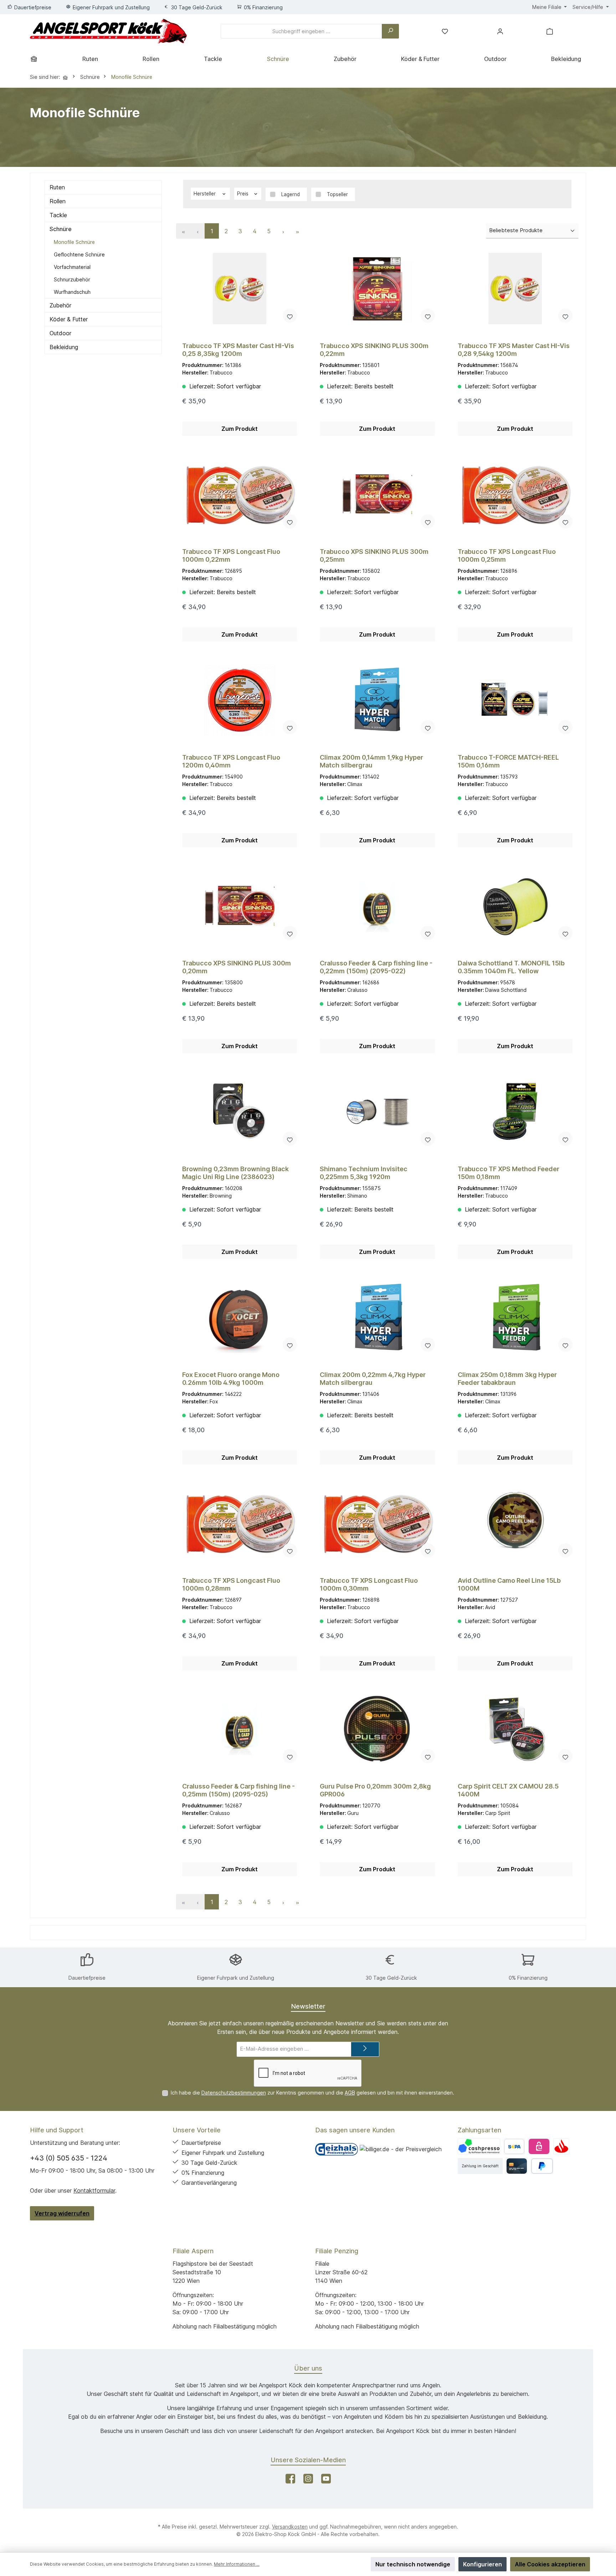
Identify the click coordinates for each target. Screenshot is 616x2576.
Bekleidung (64, 347)
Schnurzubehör (72, 279)
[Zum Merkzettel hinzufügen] (290, 316)
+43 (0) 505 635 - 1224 (69, 2158)
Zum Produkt (240, 429)
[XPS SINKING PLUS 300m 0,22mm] (377, 289)
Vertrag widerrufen (62, 2213)
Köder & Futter (69, 319)
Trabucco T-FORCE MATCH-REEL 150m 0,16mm (508, 761)
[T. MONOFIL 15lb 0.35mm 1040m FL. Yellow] (515, 906)
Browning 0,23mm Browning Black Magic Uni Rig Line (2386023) (235, 1173)
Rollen (58, 201)
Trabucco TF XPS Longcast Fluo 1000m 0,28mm (231, 1584)
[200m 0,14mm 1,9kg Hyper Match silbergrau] (377, 700)
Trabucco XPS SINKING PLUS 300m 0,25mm (374, 555)
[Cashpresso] (479, 2146)
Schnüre (61, 229)
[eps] (539, 2146)
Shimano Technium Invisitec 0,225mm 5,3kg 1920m (364, 1173)
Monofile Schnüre (74, 242)
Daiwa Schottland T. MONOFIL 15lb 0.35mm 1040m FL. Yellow (511, 967)
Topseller (337, 194)
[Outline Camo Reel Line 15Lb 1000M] (515, 1523)
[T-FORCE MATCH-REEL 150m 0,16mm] (515, 700)
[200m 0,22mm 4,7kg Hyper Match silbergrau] (377, 1317)
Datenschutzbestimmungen (234, 2093)
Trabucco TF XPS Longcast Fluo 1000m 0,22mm (231, 555)
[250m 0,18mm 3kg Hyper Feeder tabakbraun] (515, 1317)
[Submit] (365, 2049)
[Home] (36, 59)
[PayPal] (542, 2166)
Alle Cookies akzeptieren (550, 2564)
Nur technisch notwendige (413, 2564)
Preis (243, 194)
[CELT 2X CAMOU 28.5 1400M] (515, 1729)
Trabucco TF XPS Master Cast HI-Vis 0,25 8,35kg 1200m (238, 350)
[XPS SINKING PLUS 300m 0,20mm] (240, 906)
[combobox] (301, 31)
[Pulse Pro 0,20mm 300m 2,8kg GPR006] (377, 1729)
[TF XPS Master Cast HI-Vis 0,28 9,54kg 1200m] (515, 289)
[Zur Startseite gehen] (108, 31)
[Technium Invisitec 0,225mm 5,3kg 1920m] (377, 1112)
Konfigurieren (482, 2564)
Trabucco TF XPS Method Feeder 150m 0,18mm (509, 1173)
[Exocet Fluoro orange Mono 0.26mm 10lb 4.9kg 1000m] (240, 1317)
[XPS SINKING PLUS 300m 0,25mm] (377, 494)
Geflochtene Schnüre (79, 254)
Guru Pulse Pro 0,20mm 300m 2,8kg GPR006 (375, 1790)
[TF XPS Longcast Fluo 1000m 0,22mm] (240, 494)
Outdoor (60, 333)
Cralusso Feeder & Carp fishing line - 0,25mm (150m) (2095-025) (238, 1790)
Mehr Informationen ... (237, 2564)
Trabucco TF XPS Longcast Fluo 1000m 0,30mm (369, 1584)
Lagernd (291, 194)
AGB (350, 2093)
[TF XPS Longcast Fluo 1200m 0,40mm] (240, 700)
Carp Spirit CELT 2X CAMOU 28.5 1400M (508, 1790)
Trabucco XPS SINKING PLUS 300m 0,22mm (374, 350)
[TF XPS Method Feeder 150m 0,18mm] (515, 1112)
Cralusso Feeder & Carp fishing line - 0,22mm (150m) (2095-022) (376, 967)
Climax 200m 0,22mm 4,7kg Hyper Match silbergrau (373, 1379)
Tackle (58, 215)
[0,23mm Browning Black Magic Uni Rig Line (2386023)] (240, 1112)
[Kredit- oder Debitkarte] (517, 2166)
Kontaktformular (94, 2190)
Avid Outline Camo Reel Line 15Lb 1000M (509, 1584)
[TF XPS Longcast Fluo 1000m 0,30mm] (377, 1523)
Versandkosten (290, 2527)
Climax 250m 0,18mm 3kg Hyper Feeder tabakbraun (507, 1379)
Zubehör (60, 305)
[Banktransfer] (514, 2146)
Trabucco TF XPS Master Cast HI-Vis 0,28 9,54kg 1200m (514, 350)
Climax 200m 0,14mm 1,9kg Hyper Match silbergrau (371, 761)
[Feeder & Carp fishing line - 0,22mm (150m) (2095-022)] (377, 906)
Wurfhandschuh (72, 292)
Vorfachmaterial (72, 267)
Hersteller (205, 194)
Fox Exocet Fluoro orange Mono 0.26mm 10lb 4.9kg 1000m (231, 1379)
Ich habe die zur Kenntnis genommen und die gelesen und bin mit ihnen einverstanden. (312, 2093)
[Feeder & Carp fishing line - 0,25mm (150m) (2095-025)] (240, 1729)
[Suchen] (390, 31)
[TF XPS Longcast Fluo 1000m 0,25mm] (515, 494)
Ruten (57, 187)
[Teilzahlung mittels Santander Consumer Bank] (561, 2146)
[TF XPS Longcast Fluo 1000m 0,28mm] (240, 1523)
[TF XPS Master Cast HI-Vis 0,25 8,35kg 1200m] (240, 289)
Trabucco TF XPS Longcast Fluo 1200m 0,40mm (231, 761)
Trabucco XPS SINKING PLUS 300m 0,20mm (237, 967)
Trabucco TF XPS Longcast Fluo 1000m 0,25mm (507, 555)
